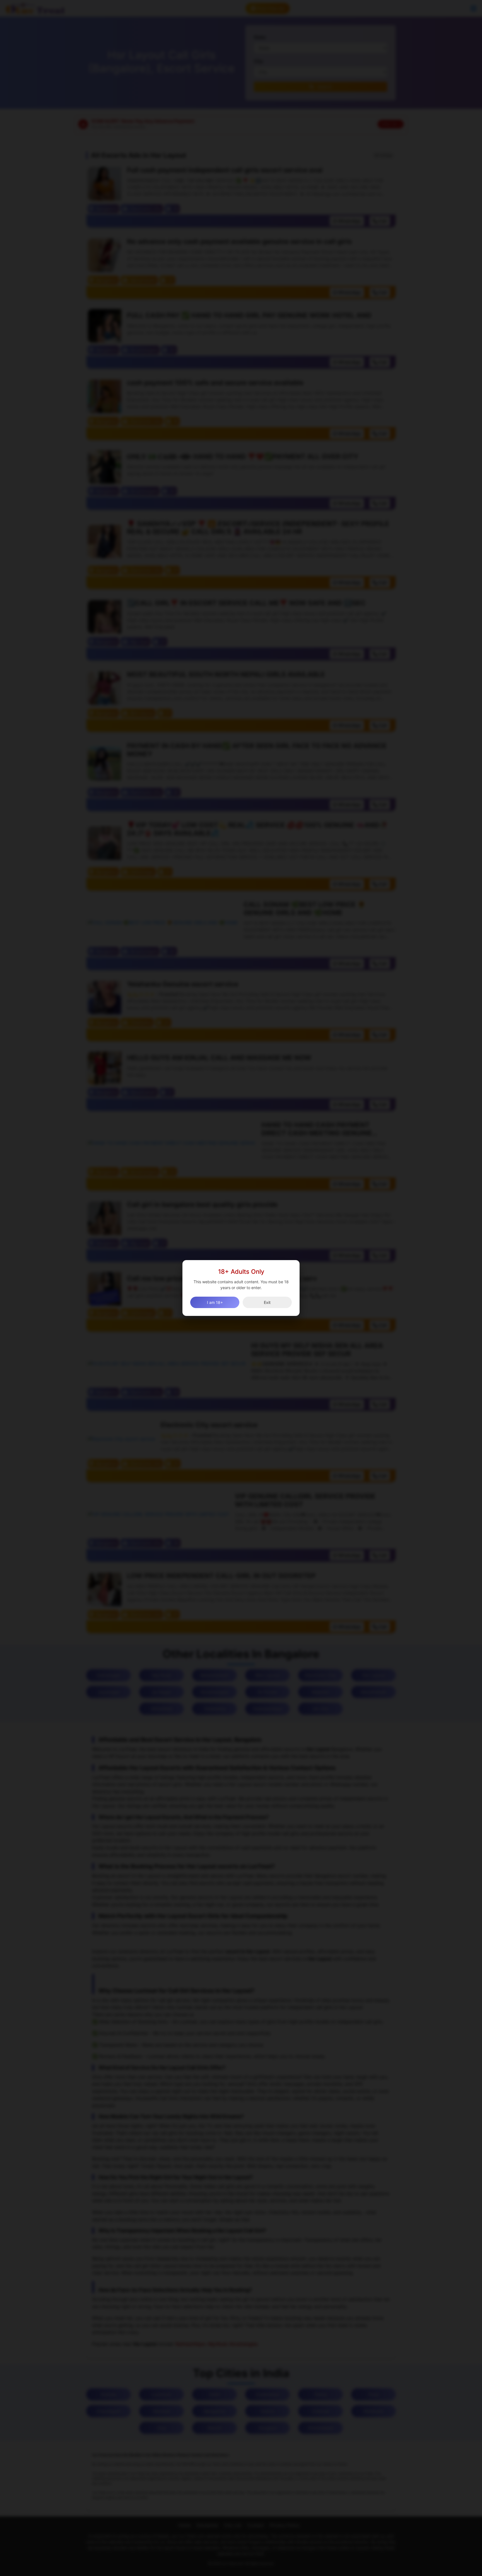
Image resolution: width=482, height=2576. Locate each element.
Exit (267, 1302)
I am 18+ (215, 1302)
